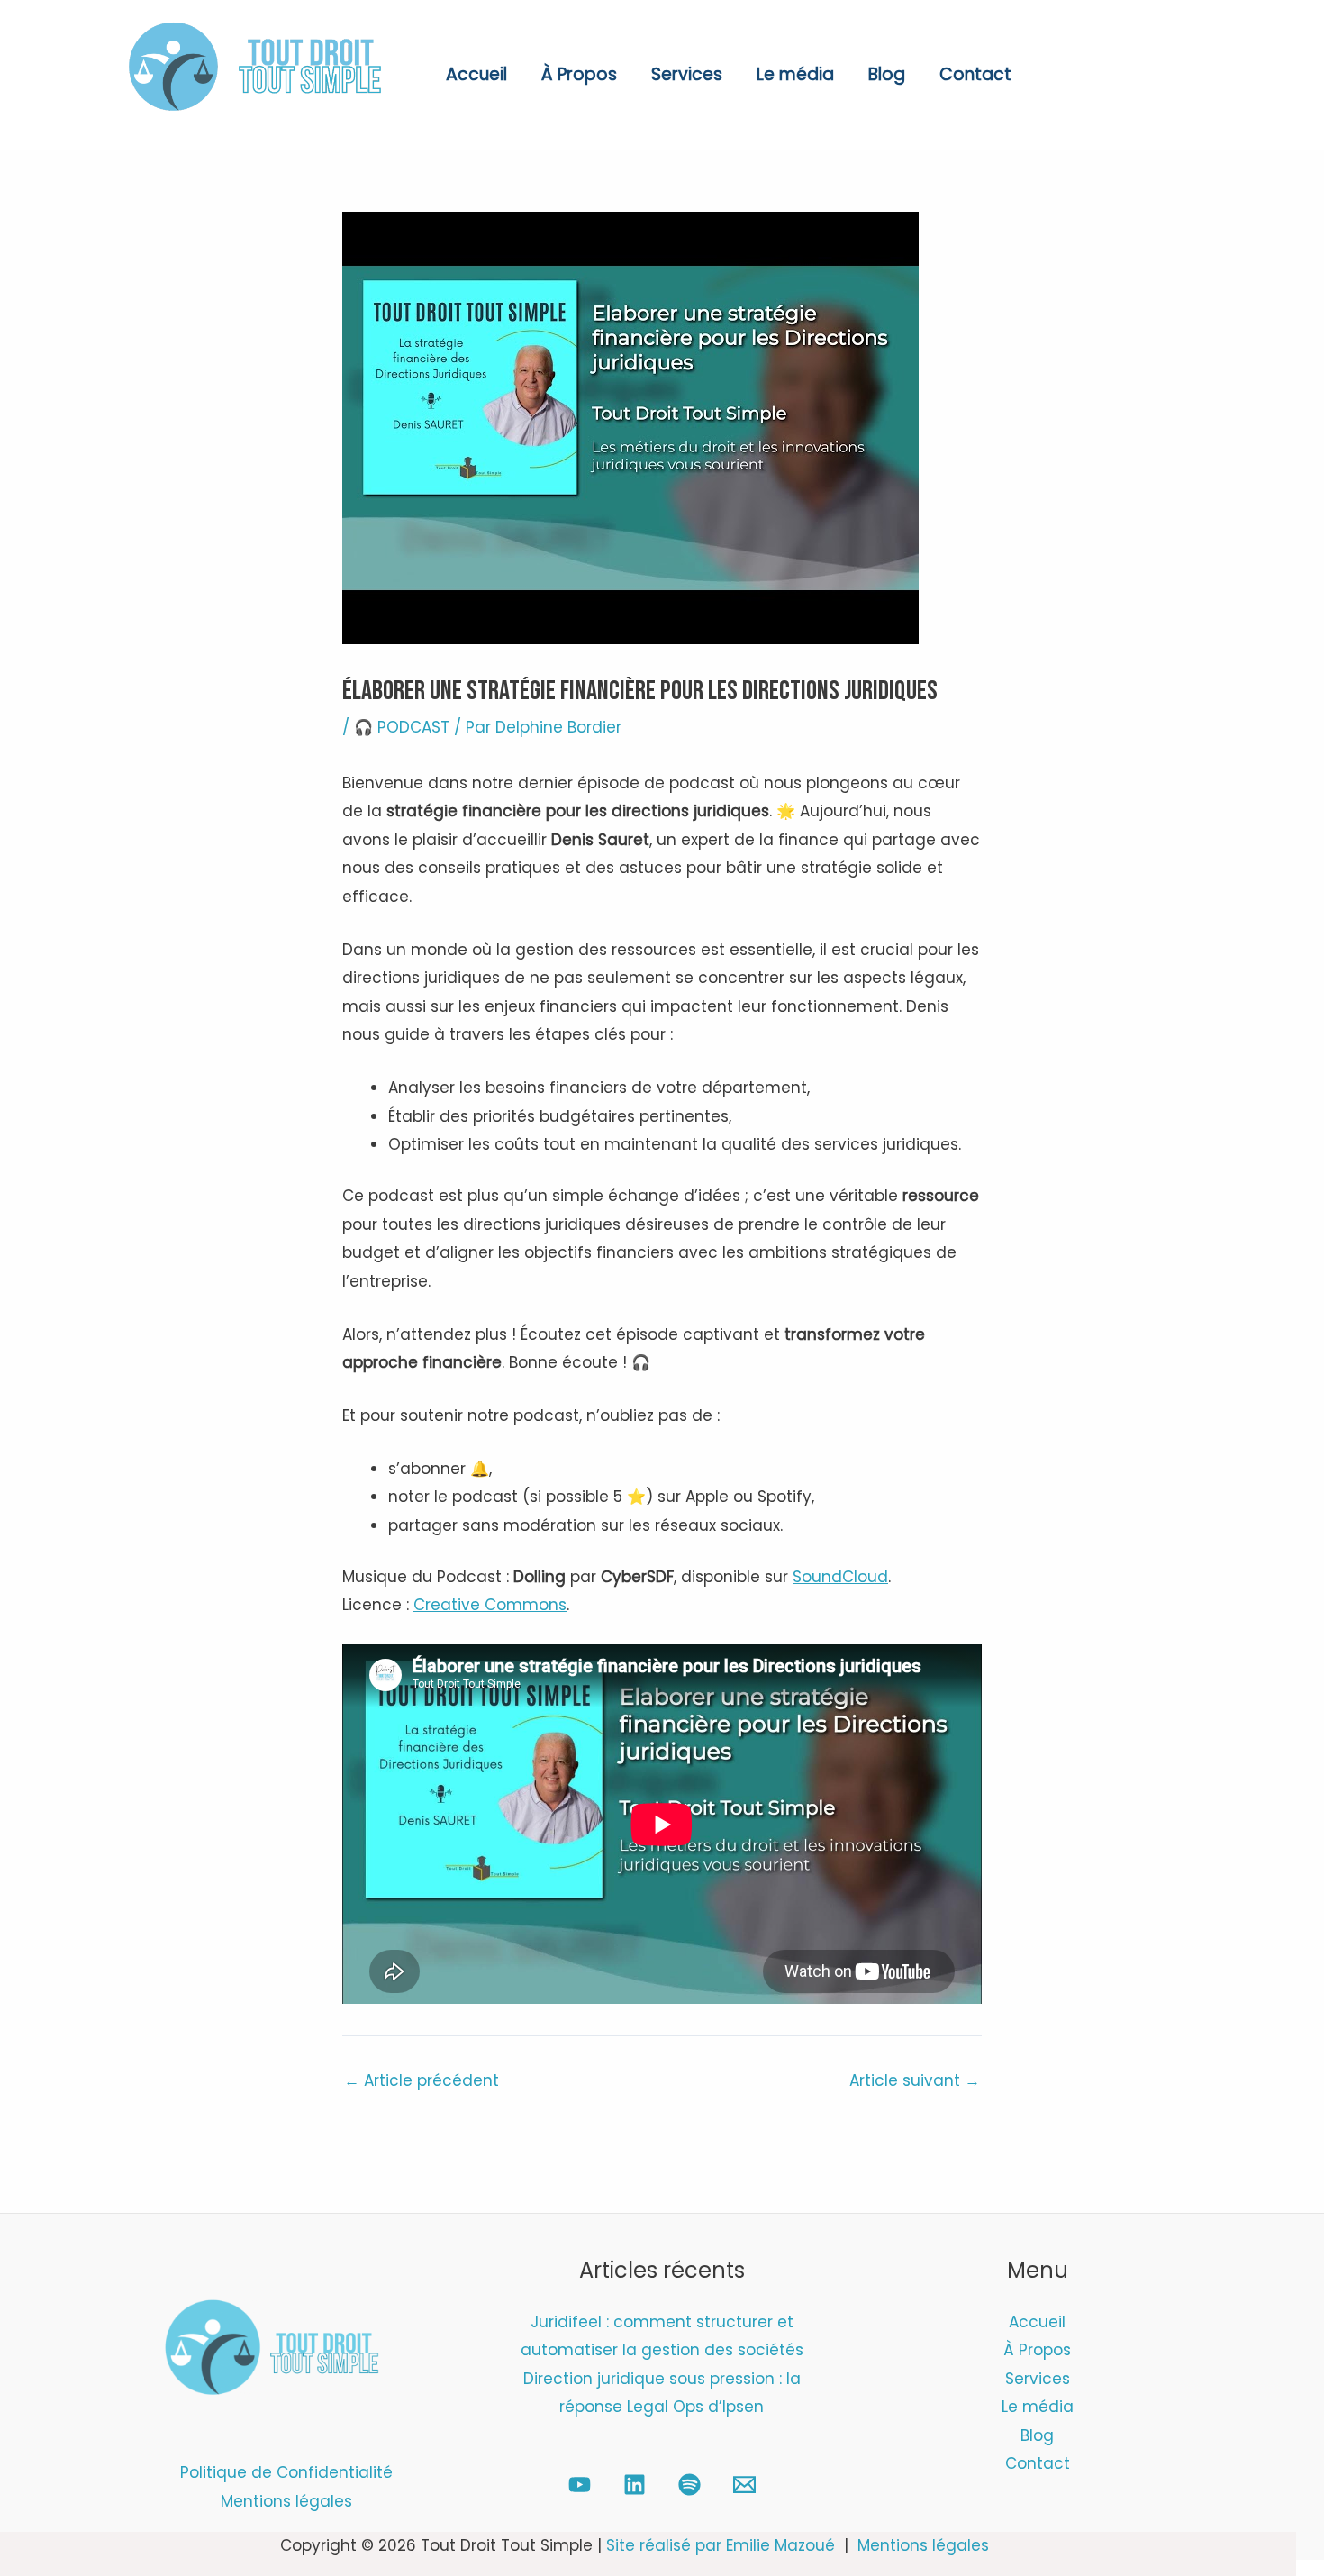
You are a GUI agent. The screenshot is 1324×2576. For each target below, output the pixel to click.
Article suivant (915, 2081)
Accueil (476, 74)
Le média (795, 74)
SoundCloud (840, 1577)
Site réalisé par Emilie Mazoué (721, 2545)
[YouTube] (580, 2485)
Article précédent (422, 2081)
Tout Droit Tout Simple (187, 124)
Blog (887, 74)
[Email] (744, 2485)
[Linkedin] (635, 2485)
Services (687, 74)
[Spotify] (689, 2485)
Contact (975, 74)
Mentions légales (286, 2501)
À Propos (579, 74)
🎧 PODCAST (402, 727)
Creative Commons (490, 1605)
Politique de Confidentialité (286, 2472)
